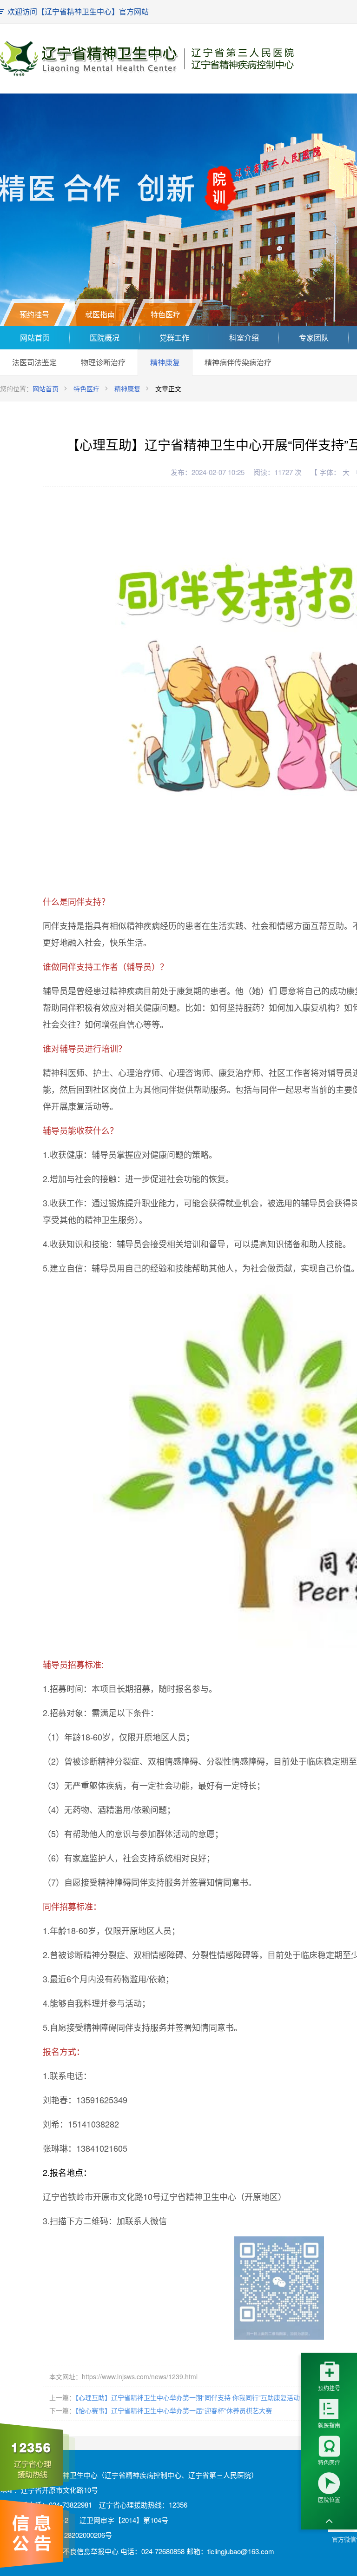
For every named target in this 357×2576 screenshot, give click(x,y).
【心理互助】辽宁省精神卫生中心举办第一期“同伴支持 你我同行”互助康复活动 (188, 2397)
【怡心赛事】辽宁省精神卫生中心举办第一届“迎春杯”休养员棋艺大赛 (174, 2410)
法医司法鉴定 (34, 362)
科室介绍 (244, 338)
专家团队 (314, 338)
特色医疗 (86, 388)
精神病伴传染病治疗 (238, 362)
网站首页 (35, 338)
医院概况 (105, 338)
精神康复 (165, 362)
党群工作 (174, 338)
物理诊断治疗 (103, 362)
